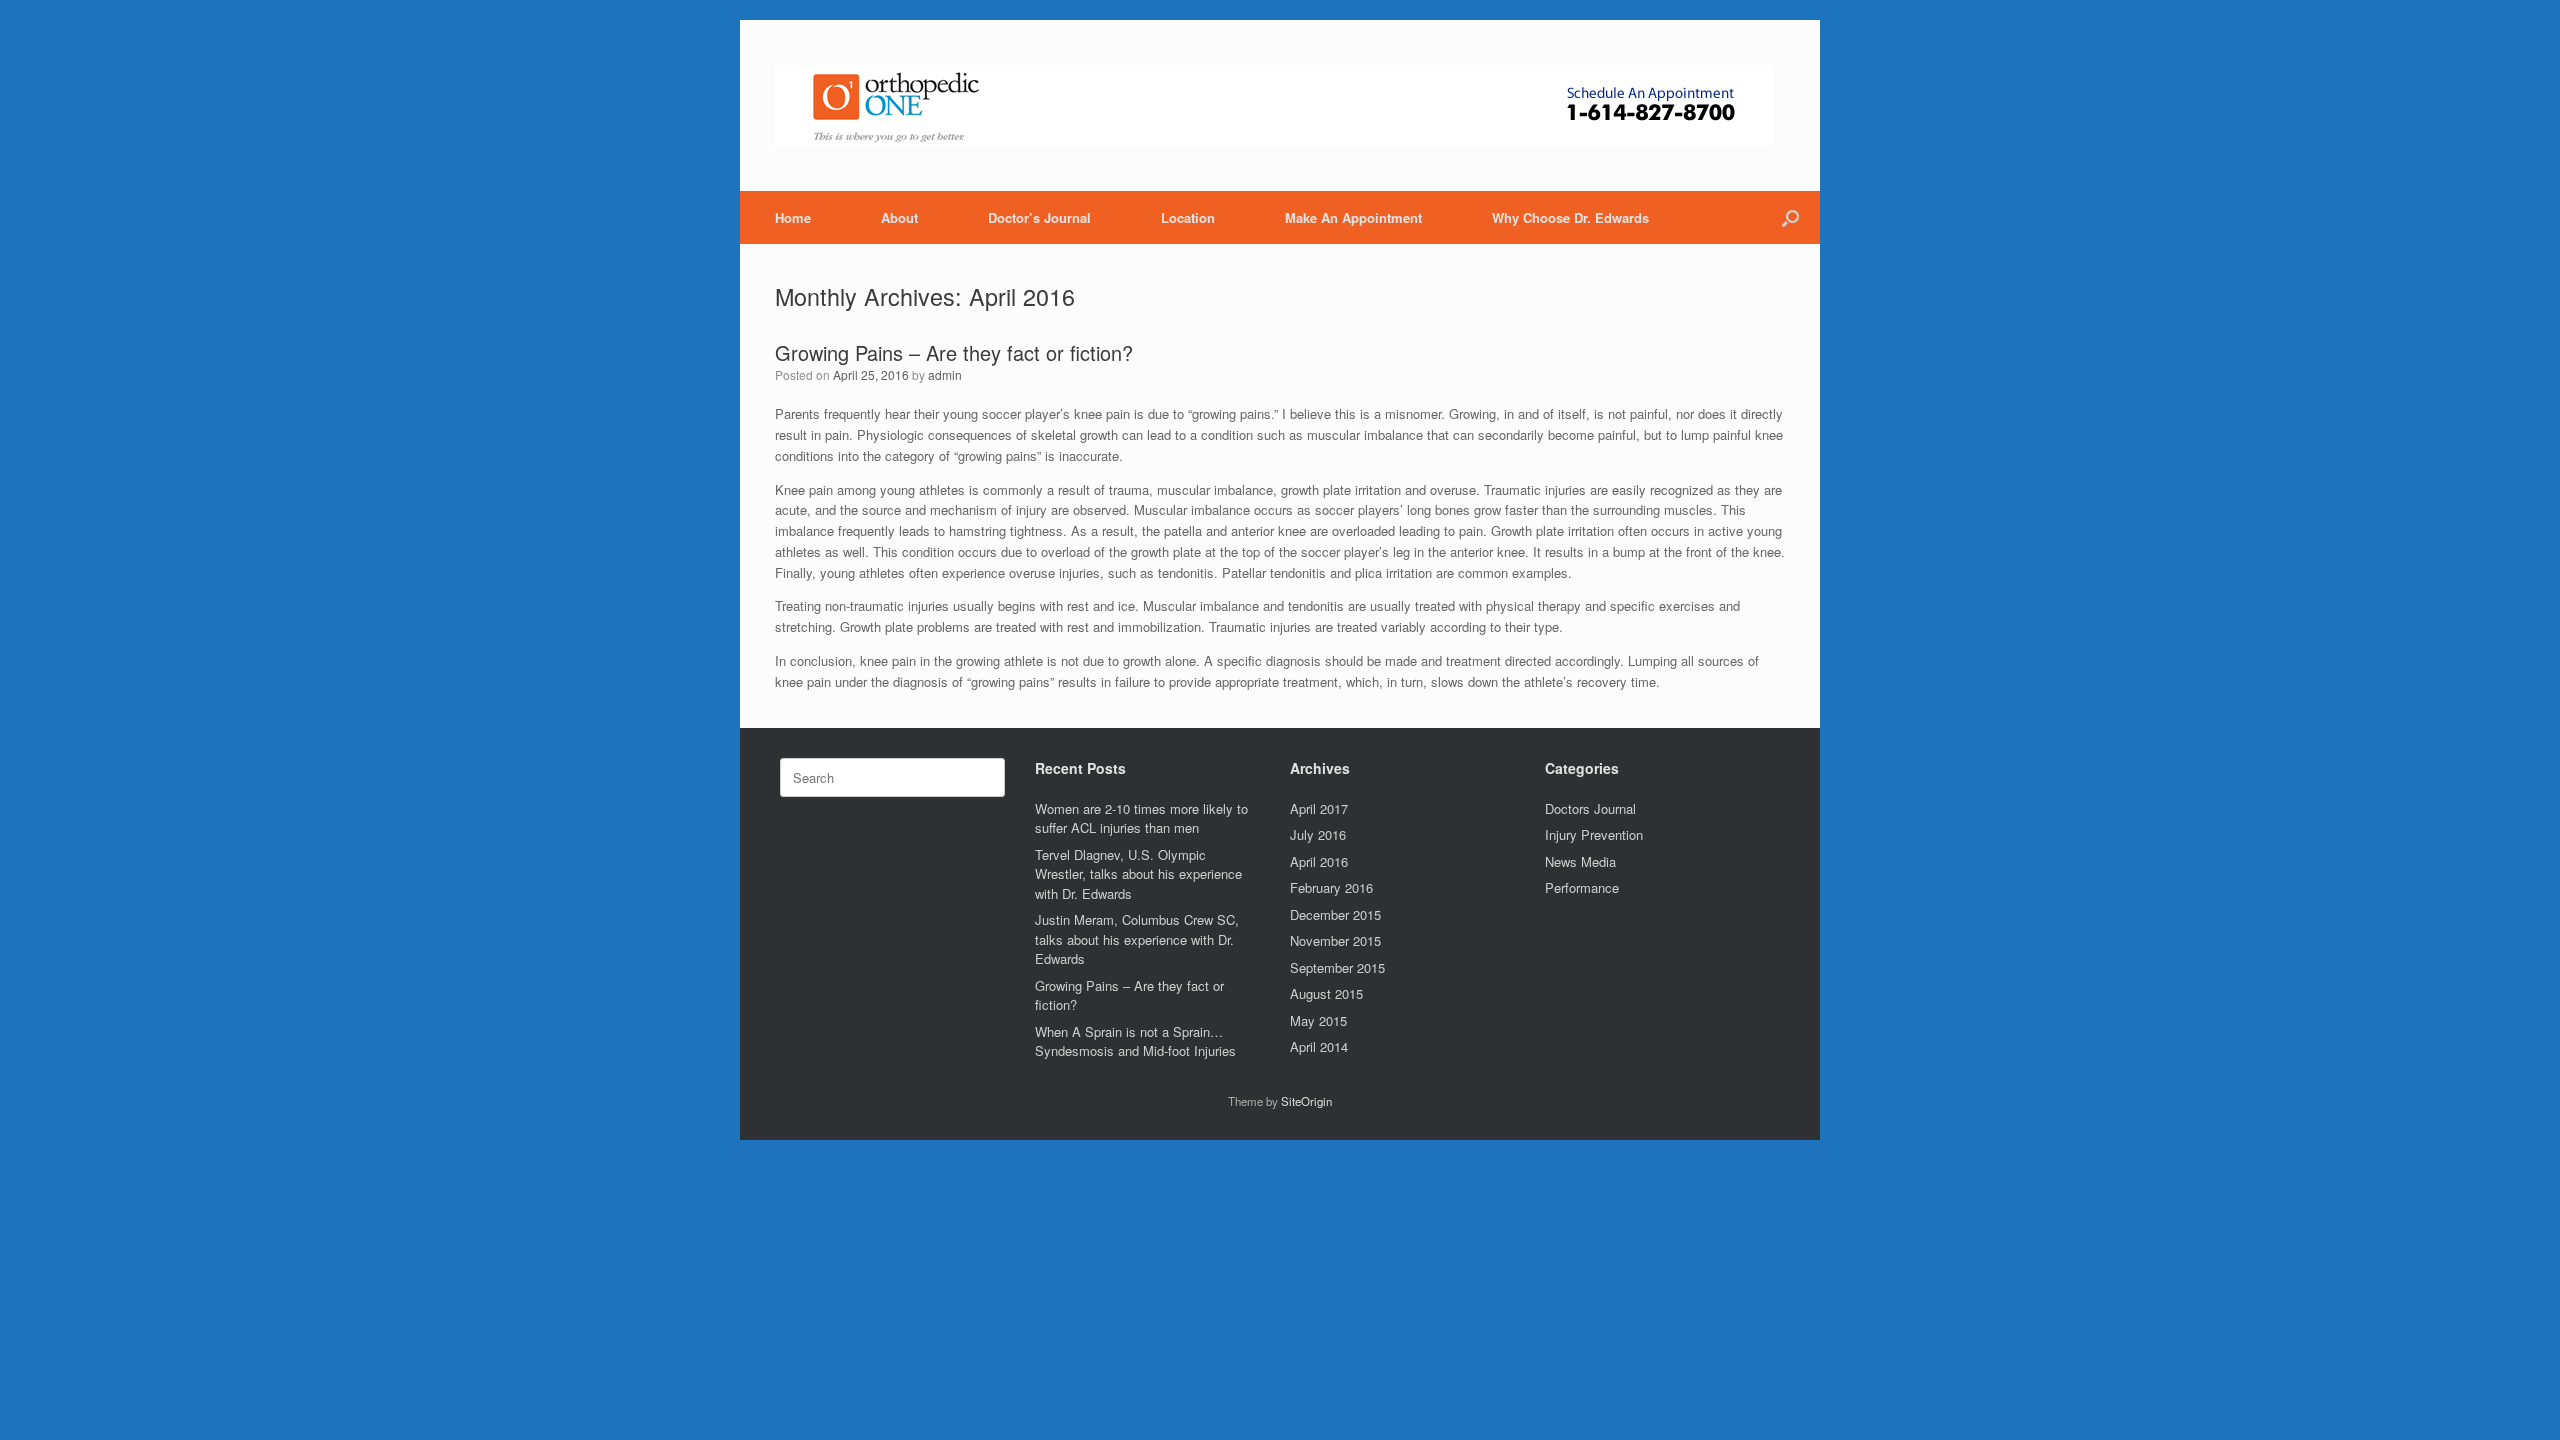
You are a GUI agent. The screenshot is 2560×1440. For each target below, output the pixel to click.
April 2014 (1319, 1046)
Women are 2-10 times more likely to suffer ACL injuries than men (1141, 818)
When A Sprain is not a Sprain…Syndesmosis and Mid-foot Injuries (1135, 1041)
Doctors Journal (1590, 808)
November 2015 (1335, 940)
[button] (1790, 217)
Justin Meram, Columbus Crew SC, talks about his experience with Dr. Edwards (1137, 939)
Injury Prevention (1594, 834)
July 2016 (1318, 834)
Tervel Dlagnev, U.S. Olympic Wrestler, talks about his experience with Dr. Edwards (1138, 874)
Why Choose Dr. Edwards (1570, 217)
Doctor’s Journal (1039, 217)
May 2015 (1318, 1020)
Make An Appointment (1353, 217)
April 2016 (1319, 861)
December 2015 (1335, 914)
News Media (1580, 861)
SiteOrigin (1306, 1101)
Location (1188, 217)
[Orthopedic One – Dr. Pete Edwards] (1274, 105)
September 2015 (1337, 967)
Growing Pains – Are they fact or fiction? (954, 352)
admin (945, 374)
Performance (1582, 887)
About (899, 217)
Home (793, 217)
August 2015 (1326, 993)
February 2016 (1331, 887)
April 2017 (1319, 808)
